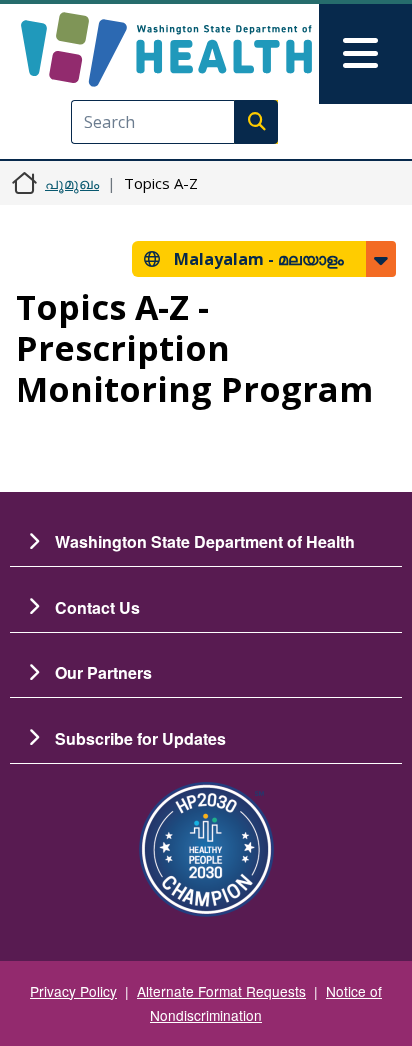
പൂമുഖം (72, 183)
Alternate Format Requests (221, 991)
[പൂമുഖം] (166, 49)
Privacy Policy (73, 991)
